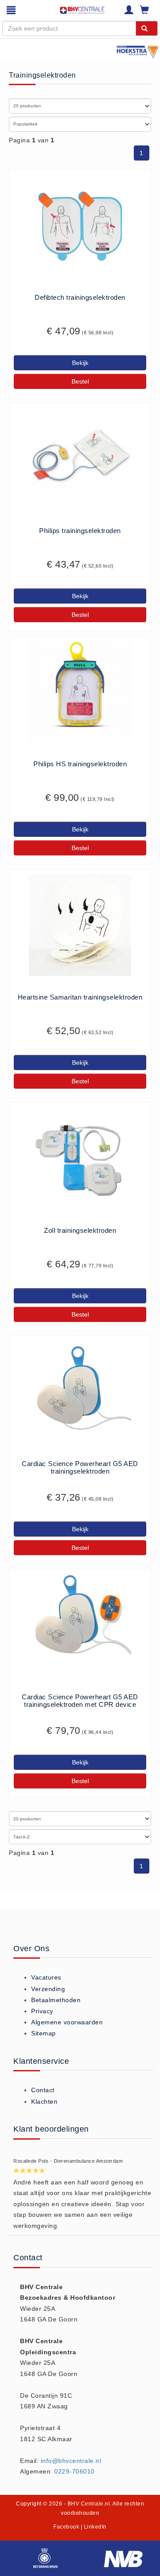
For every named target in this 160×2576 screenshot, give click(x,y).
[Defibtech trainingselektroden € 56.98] (80, 225)
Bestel (80, 381)
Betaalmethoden (56, 2000)
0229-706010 (74, 2471)
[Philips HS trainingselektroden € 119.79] (80, 692)
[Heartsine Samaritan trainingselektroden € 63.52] (80, 925)
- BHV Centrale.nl (87, 2504)
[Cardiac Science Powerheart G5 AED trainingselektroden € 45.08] (80, 1388)
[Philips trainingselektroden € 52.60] (80, 459)
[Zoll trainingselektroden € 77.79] (80, 1158)
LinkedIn (95, 2527)
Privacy (42, 2011)
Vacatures (46, 1977)
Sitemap (44, 2033)
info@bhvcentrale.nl (71, 2461)
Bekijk (80, 363)
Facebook (66, 2527)
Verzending (48, 1989)
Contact (43, 2090)
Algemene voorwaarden (67, 2022)
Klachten (44, 2102)
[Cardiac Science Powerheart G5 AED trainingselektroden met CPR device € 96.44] (80, 1617)
